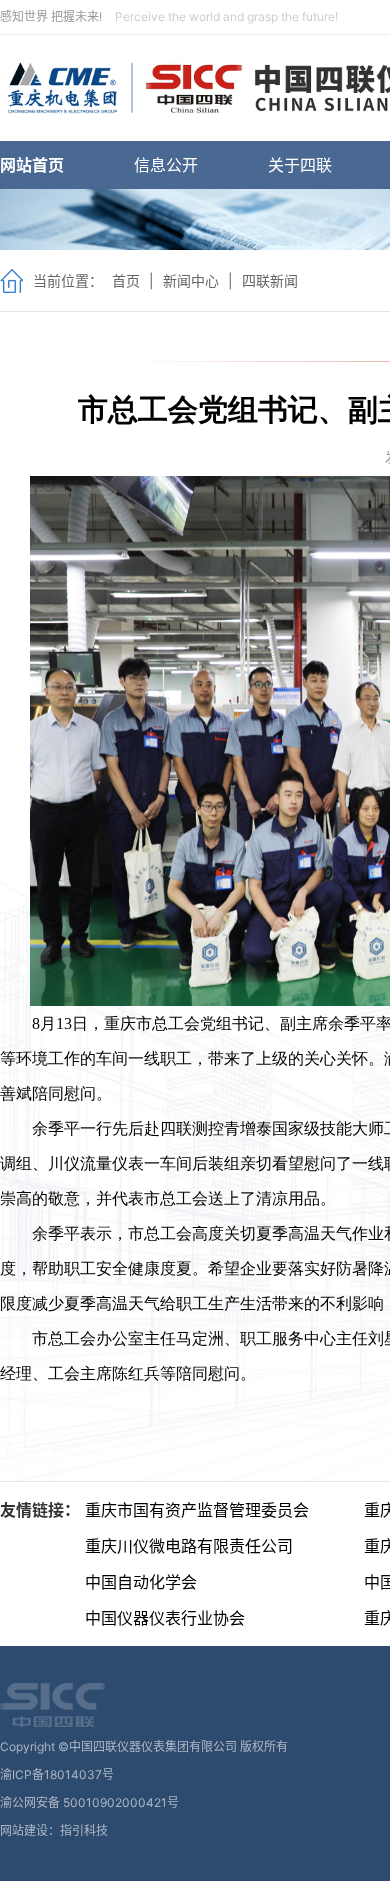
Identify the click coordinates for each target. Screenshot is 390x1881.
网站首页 (32, 165)
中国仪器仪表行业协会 (165, 1618)
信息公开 (166, 165)
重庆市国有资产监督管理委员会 (197, 1510)
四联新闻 (270, 280)
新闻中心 (191, 280)
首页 (126, 280)
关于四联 (300, 165)
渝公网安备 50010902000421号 (89, 1802)
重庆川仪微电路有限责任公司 (189, 1546)
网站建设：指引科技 (54, 1830)
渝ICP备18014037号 (57, 1774)
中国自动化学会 (141, 1582)
